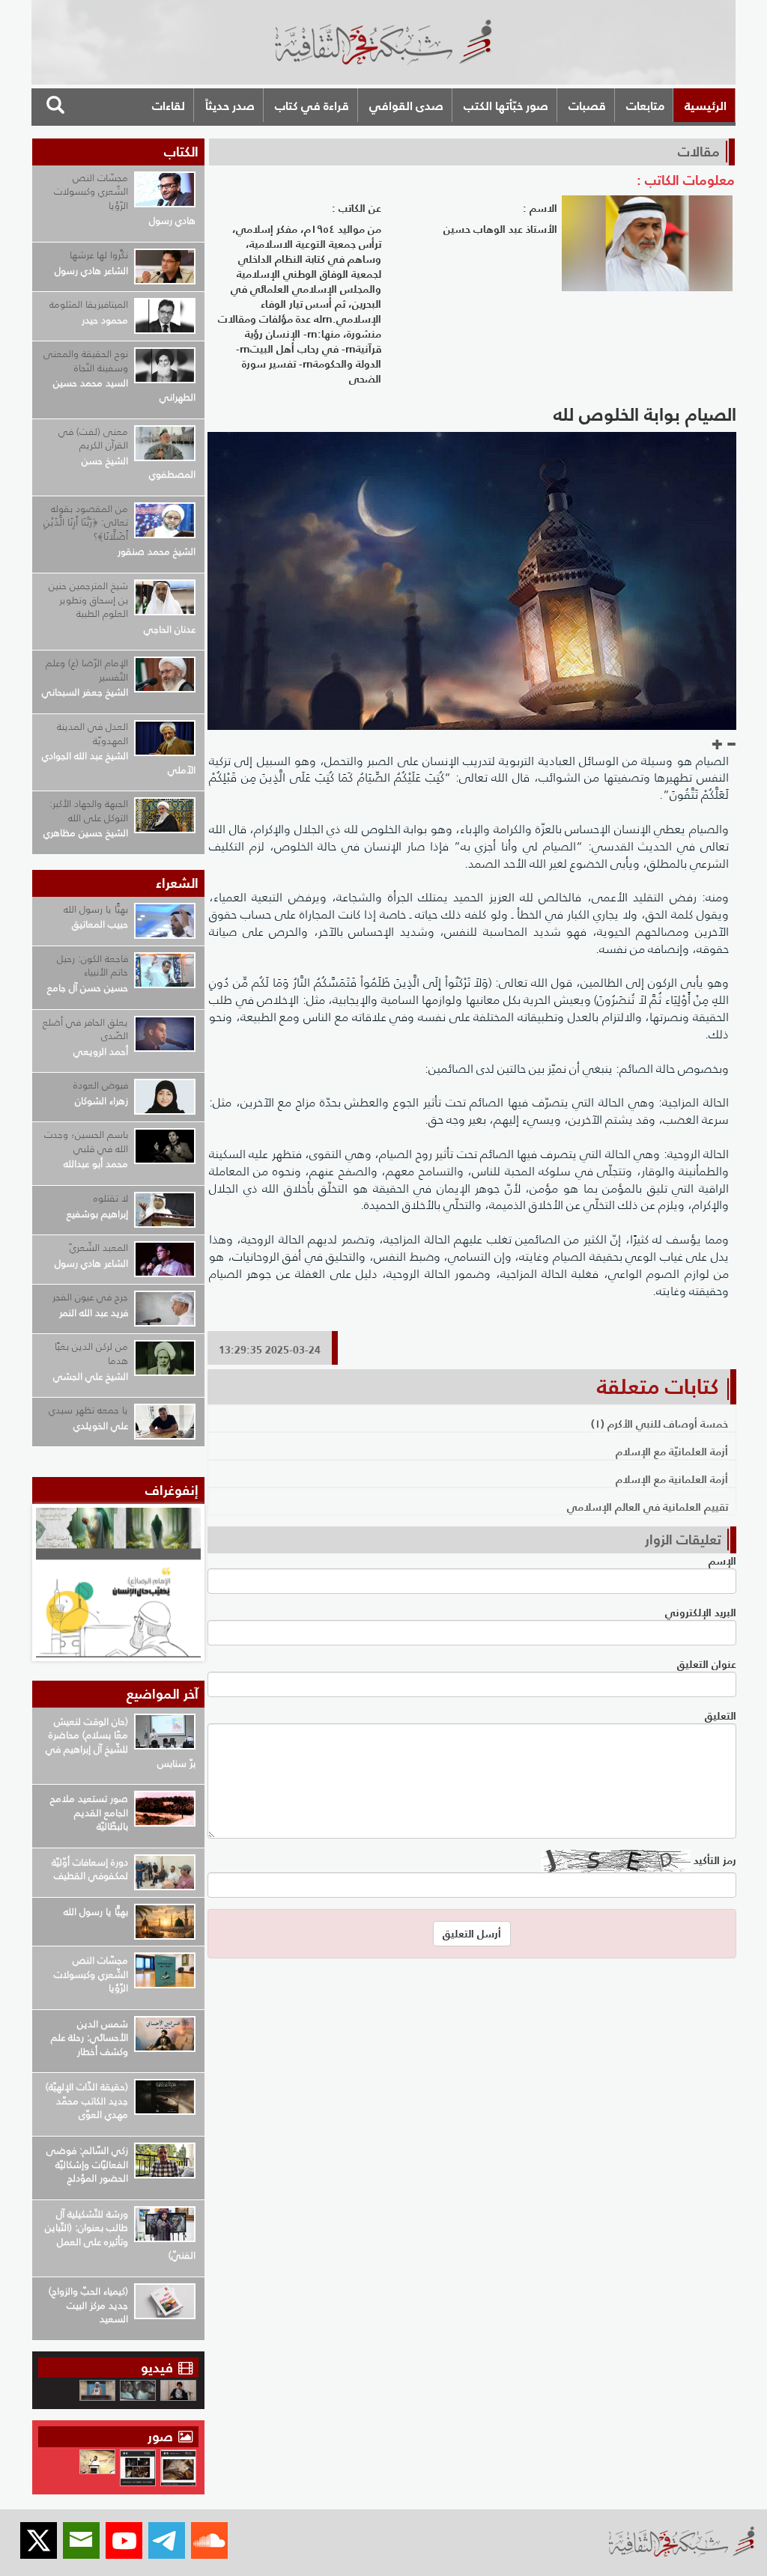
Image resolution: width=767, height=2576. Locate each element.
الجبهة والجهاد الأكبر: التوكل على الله (89, 811)
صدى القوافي (406, 106)
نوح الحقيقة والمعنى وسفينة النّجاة (86, 361)
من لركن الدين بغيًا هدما (91, 1354)
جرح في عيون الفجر (90, 1297)
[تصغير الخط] (731, 745)
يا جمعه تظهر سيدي (88, 1410)
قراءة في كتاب (312, 106)
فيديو (157, 2368)
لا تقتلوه (111, 1198)
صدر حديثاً (230, 106)
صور (162, 2436)
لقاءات (169, 106)
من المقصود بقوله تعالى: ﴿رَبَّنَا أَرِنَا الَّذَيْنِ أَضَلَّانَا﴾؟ (86, 523)
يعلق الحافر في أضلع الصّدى (85, 1029)
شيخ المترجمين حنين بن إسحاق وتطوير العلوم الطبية (88, 600)
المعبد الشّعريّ (99, 1248)
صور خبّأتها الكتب (506, 106)
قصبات (587, 106)
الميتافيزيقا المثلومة (89, 304)
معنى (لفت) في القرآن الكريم (93, 439)
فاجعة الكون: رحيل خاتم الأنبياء (93, 966)
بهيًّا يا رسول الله (96, 909)
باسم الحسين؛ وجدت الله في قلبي (86, 1142)
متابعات (645, 106)
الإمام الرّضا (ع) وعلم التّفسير (87, 670)
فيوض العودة (101, 1085)
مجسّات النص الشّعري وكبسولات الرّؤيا (91, 192)
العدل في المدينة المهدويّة (93, 734)
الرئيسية (706, 106)
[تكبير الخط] (718, 745)
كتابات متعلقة (658, 1386)
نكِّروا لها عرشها (99, 255)
